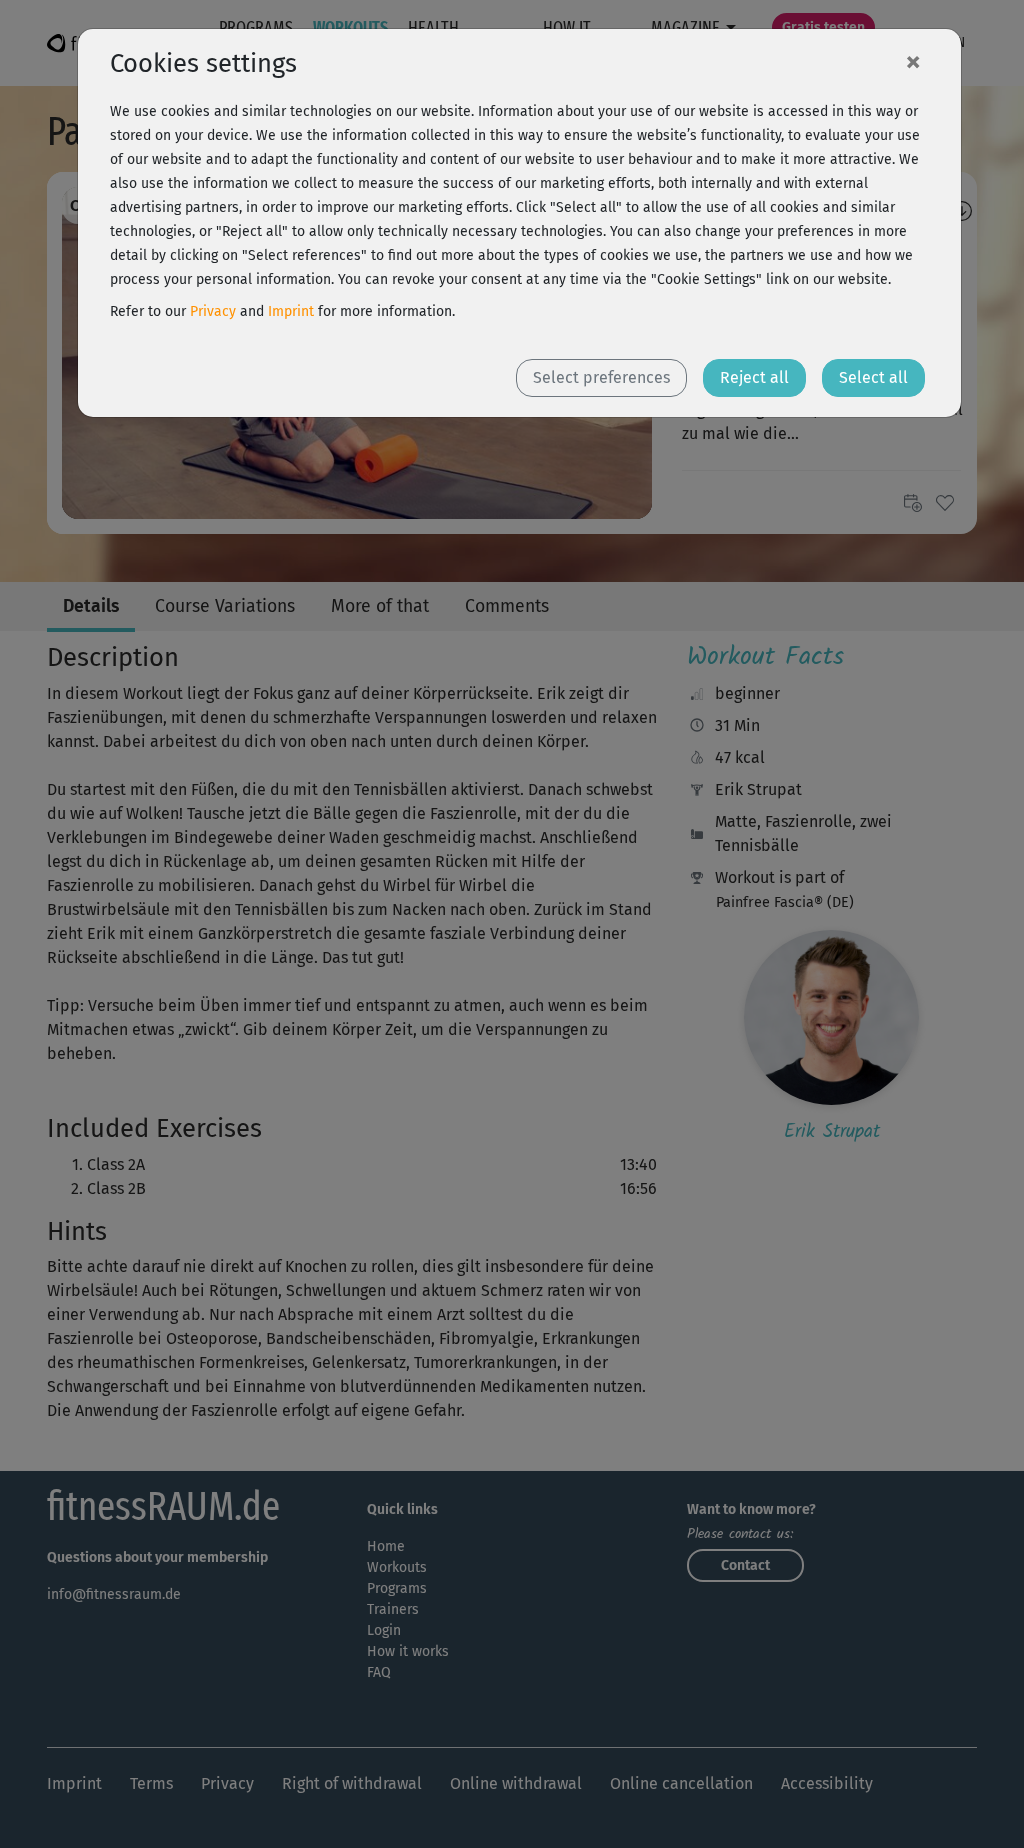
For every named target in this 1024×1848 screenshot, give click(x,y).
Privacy (213, 311)
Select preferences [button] (601, 377)
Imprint (291, 311)
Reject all (754, 377)
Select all (873, 377)
